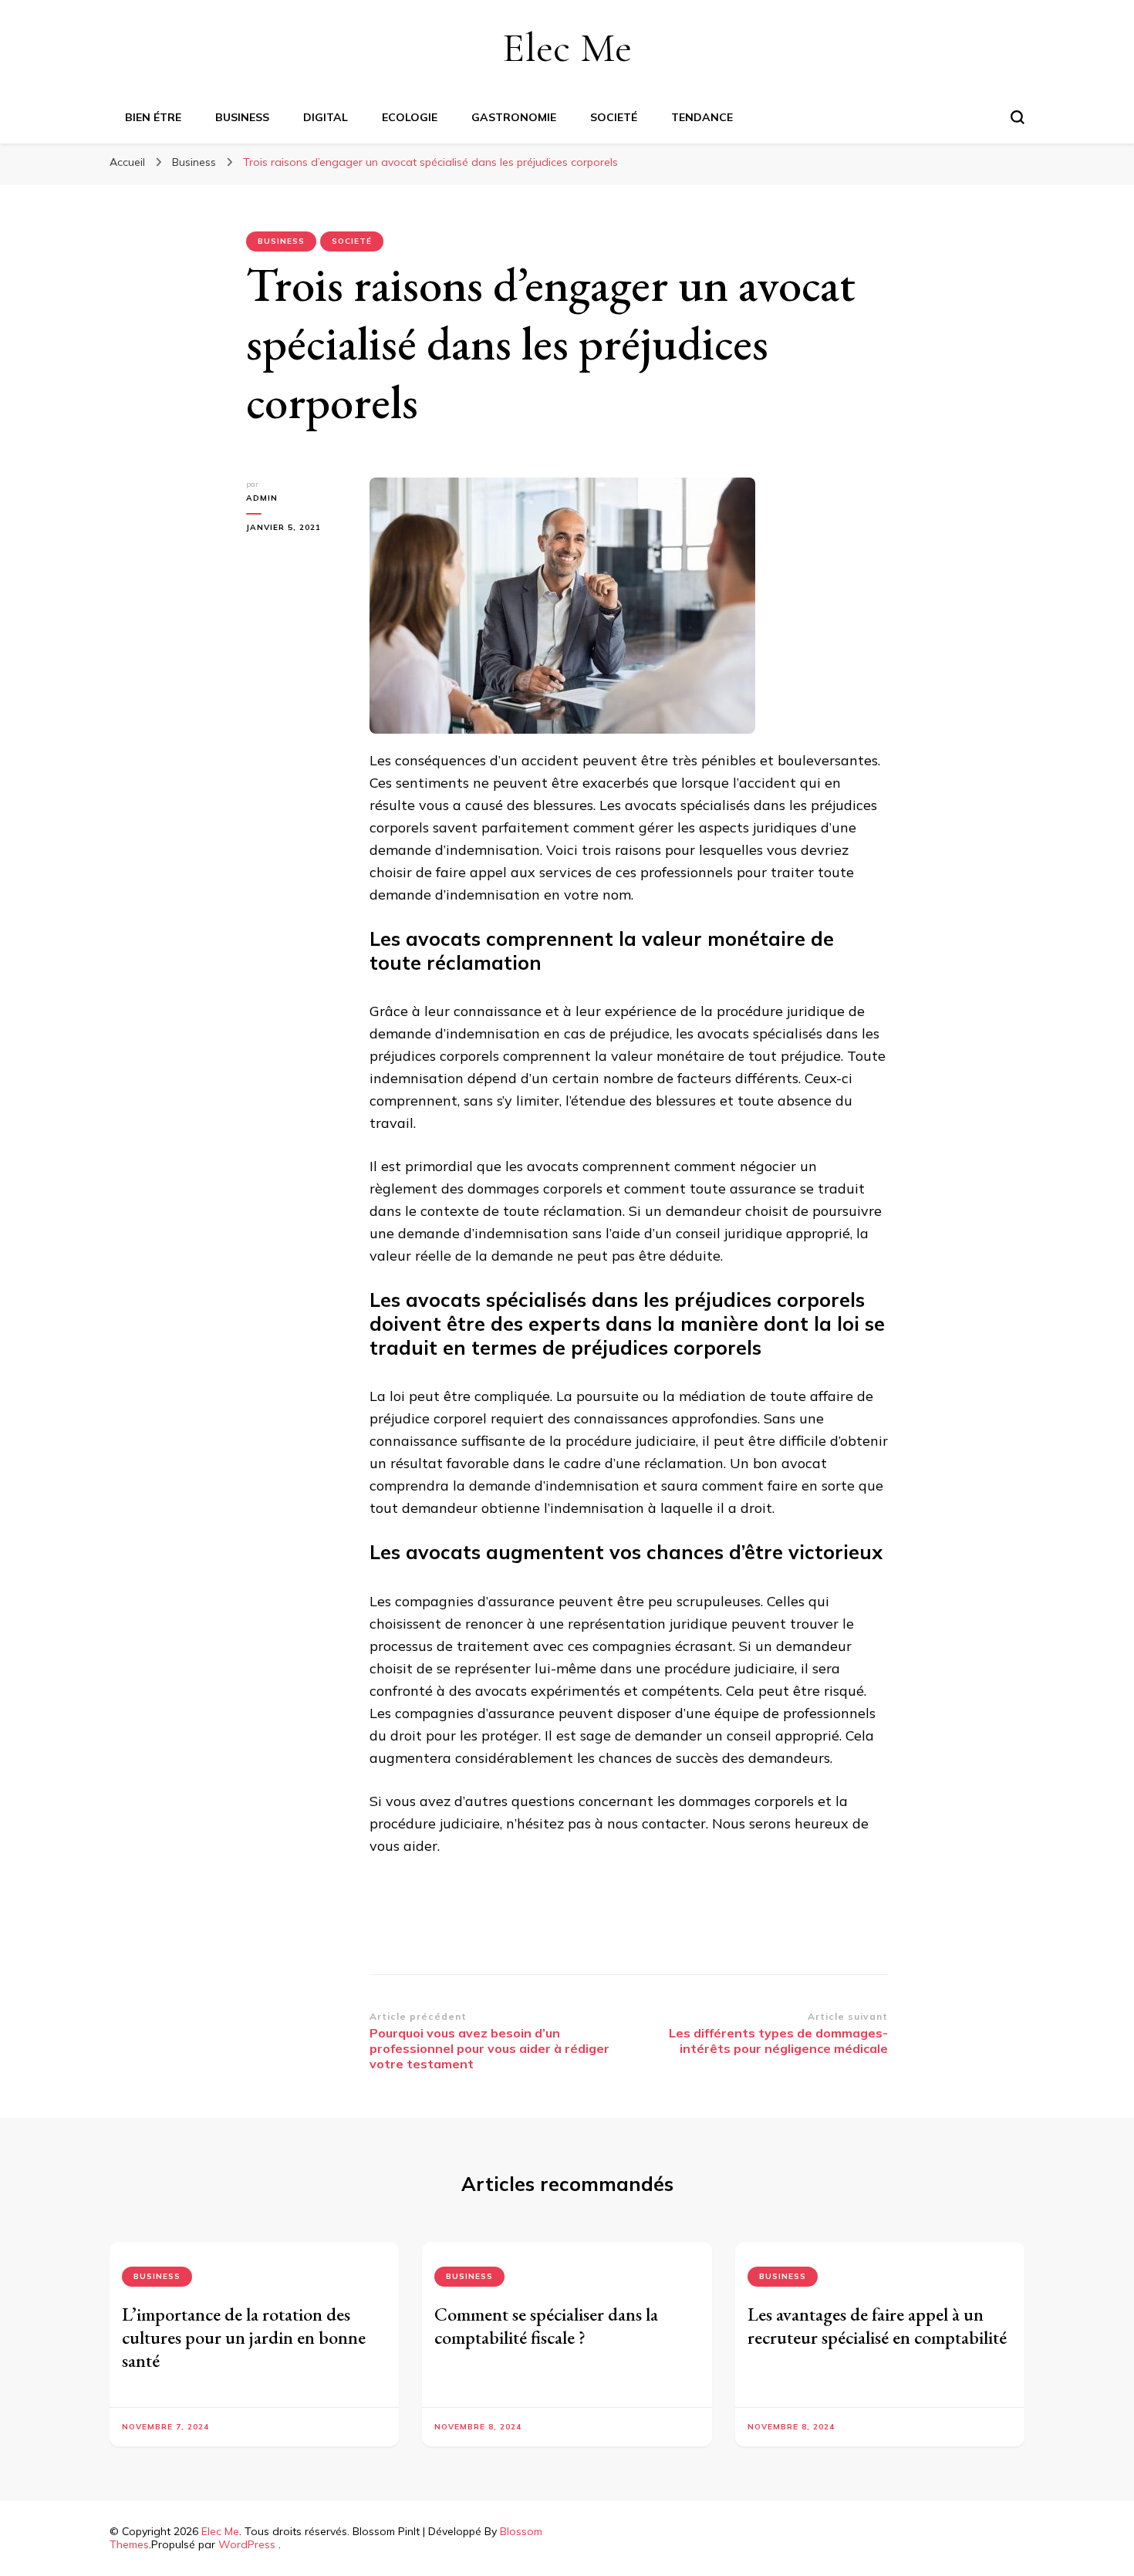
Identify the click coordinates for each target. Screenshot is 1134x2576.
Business (242, 117)
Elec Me (567, 47)
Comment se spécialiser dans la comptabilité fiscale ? (546, 2326)
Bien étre (153, 117)
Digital (326, 117)
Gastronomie (514, 117)
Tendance (702, 117)
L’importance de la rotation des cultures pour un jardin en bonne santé (244, 2337)
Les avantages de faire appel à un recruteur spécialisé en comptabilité (877, 2326)
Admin (262, 498)
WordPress (247, 2544)
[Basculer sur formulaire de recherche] (1018, 117)
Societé (614, 117)
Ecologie (410, 117)
